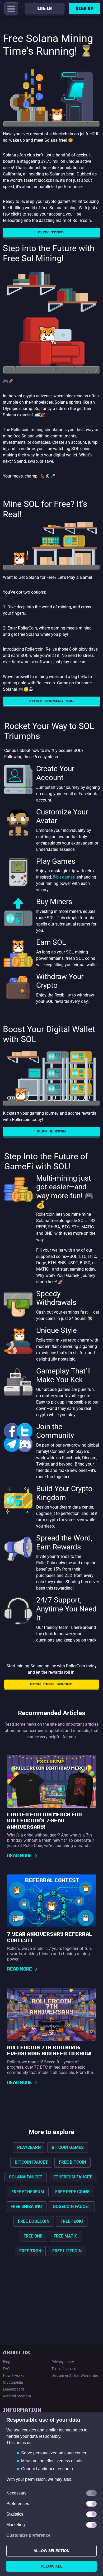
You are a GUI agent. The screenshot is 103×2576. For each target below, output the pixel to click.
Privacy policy (63, 2362)
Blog (7, 2362)
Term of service (64, 2369)
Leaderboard (13, 2389)
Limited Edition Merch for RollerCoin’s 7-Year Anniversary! (45, 1821)
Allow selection (51, 2551)
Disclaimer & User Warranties (75, 2375)
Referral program (17, 2396)
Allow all (52, 2566)
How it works (14, 2375)
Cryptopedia (13, 2382)
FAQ (6, 2369)
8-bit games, (64, 877)
